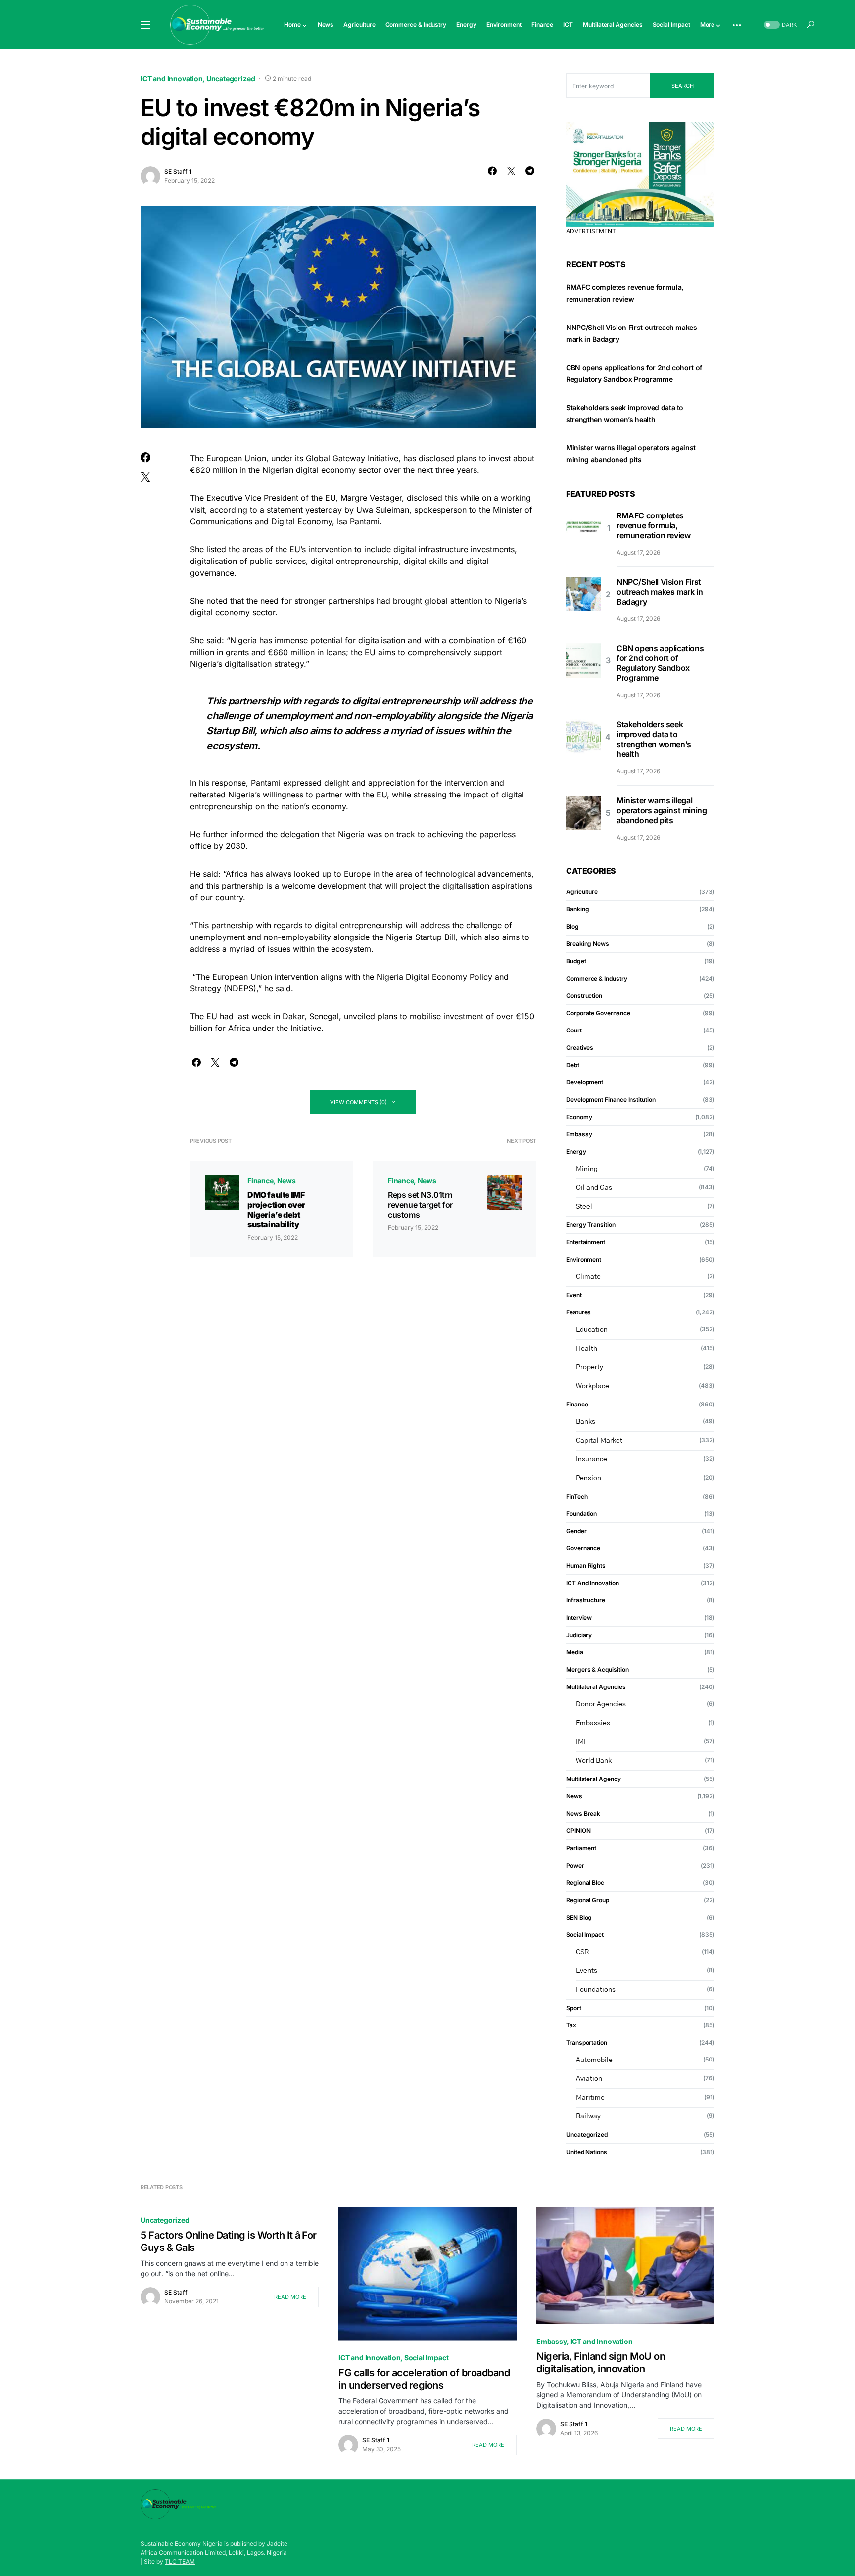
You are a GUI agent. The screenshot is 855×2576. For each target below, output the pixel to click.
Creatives (580, 1048)
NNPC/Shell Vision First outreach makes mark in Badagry (660, 592)
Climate (588, 1277)
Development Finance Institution (611, 1100)
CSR (582, 1952)
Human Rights (586, 1566)
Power (575, 1865)
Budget (576, 961)
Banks (586, 1422)
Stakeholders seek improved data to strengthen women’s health (654, 739)
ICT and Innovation (172, 78)
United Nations (587, 2152)
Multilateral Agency (594, 1779)
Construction (584, 996)
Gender (576, 1531)
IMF (582, 1742)
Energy (576, 1151)
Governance (583, 1548)
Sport (574, 2008)
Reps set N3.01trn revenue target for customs (420, 1205)
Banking (577, 909)
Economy (579, 1117)
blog (572, 926)
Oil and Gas (594, 1188)
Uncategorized (231, 78)
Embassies (593, 1723)
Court (574, 1030)
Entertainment (586, 1242)
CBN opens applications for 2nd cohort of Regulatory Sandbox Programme (660, 663)
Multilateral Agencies (596, 1687)
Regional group (588, 1900)
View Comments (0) (358, 1102)
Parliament (581, 1848)
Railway (588, 2116)
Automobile (594, 2060)
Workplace (593, 1386)
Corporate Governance (598, 1013)
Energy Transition (591, 1225)
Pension (589, 1478)
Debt (573, 1065)
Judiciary (579, 1635)
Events (587, 1971)
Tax (571, 2025)
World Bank (594, 1761)
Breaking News (588, 944)
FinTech (577, 1496)
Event (574, 1295)
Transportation (587, 2042)
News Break (583, 1813)
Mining (587, 1169)
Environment (584, 1259)
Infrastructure (586, 1600)
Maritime (590, 2098)
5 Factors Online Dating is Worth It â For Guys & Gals (229, 2241)
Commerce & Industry (597, 978)
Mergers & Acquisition (597, 1669)
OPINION (578, 1831)
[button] (145, 25)
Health (587, 1349)
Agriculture (582, 892)
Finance (261, 1181)
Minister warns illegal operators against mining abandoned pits (662, 810)
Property (590, 1367)
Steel (584, 1207)
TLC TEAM (180, 2561)
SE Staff (176, 2292)
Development (585, 1082)
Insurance (592, 1459)
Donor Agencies (601, 1704)
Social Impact (585, 1935)
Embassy (579, 1134)
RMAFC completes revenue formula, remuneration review (653, 525)
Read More (290, 2297)
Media (575, 1652)
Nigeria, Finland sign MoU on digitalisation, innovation (601, 2363)
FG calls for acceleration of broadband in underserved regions (424, 2379)
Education (592, 1330)
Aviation (589, 2079)
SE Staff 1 (178, 171)
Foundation (581, 1514)
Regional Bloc (585, 1883)
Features (578, 1312)
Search (683, 86)
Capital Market (599, 1441)
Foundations (596, 1990)
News (286, 1181)
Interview (579, 1617)
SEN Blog (579, 1917)
